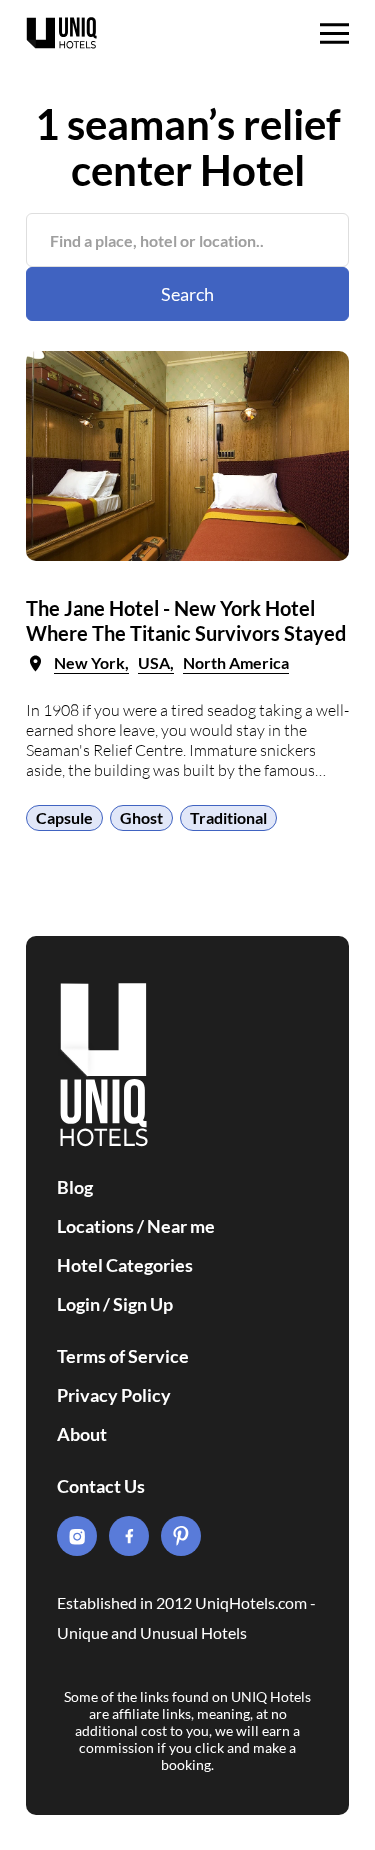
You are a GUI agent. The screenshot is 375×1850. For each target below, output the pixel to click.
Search (187, 294)
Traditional (228, 817)
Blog (75, 1187)
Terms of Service (123, 1356)
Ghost (141, 817)
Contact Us (101, 1486)
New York (89, 662)
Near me (181, 1226)
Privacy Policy (114, 1395)
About (82, 1434)
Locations (95, 1226)
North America (236, 662)
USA (154, 662)
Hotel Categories (125, 1265)
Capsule (64, 817)
